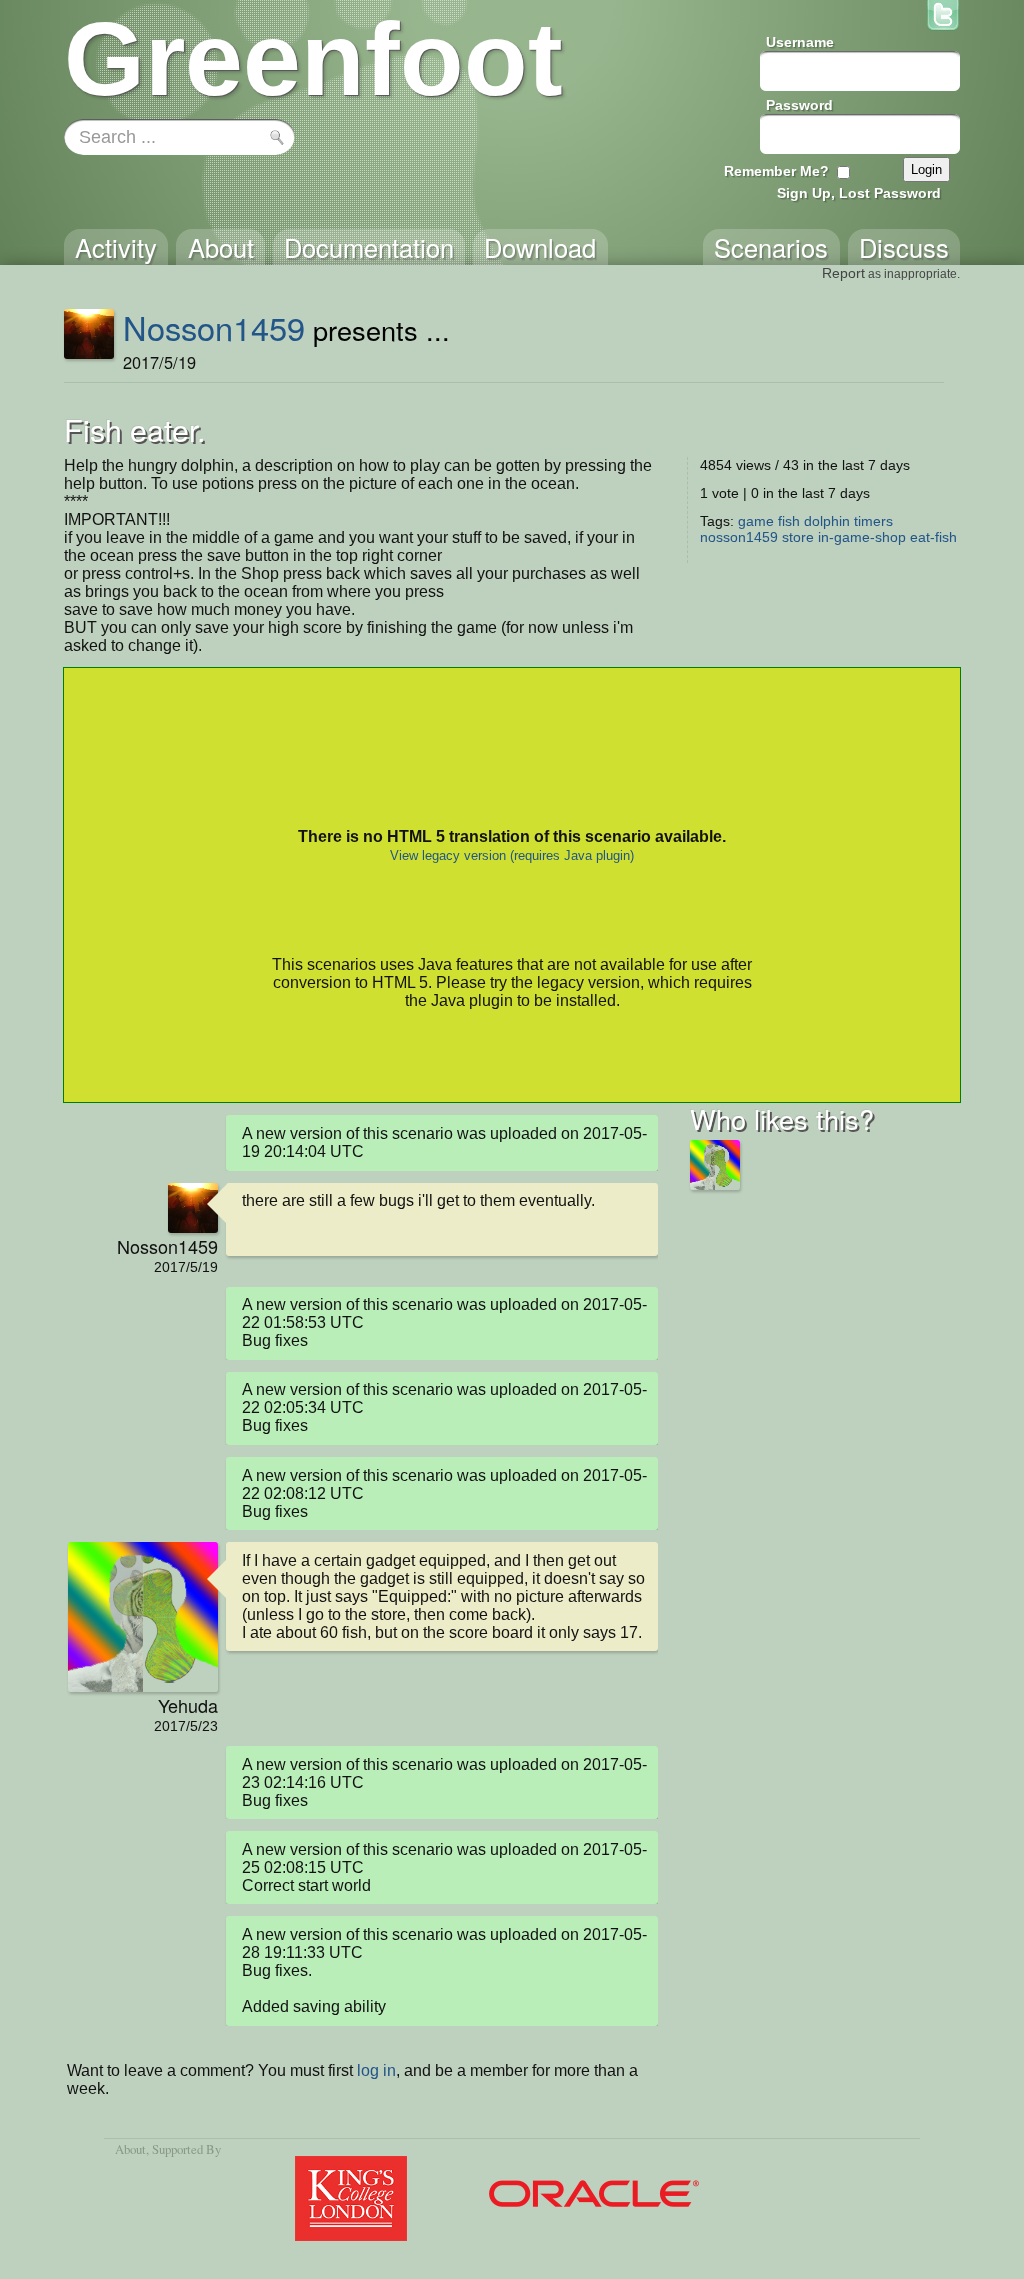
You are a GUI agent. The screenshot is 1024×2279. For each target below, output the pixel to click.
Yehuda (188, 1705)
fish (789, 521)
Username (800, 42)
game (756, 521)
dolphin (827, 521)
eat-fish (933, 537)
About (130, 2149)
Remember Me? (776, 171)
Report (843, 273)
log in (376, 2070)
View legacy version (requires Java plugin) (512, 855)
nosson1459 (739, 537)
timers (873, 521)
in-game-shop (862, 537)
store (798, 537)
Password (799, 105)
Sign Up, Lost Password (859, 193)
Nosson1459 (214, 327)
